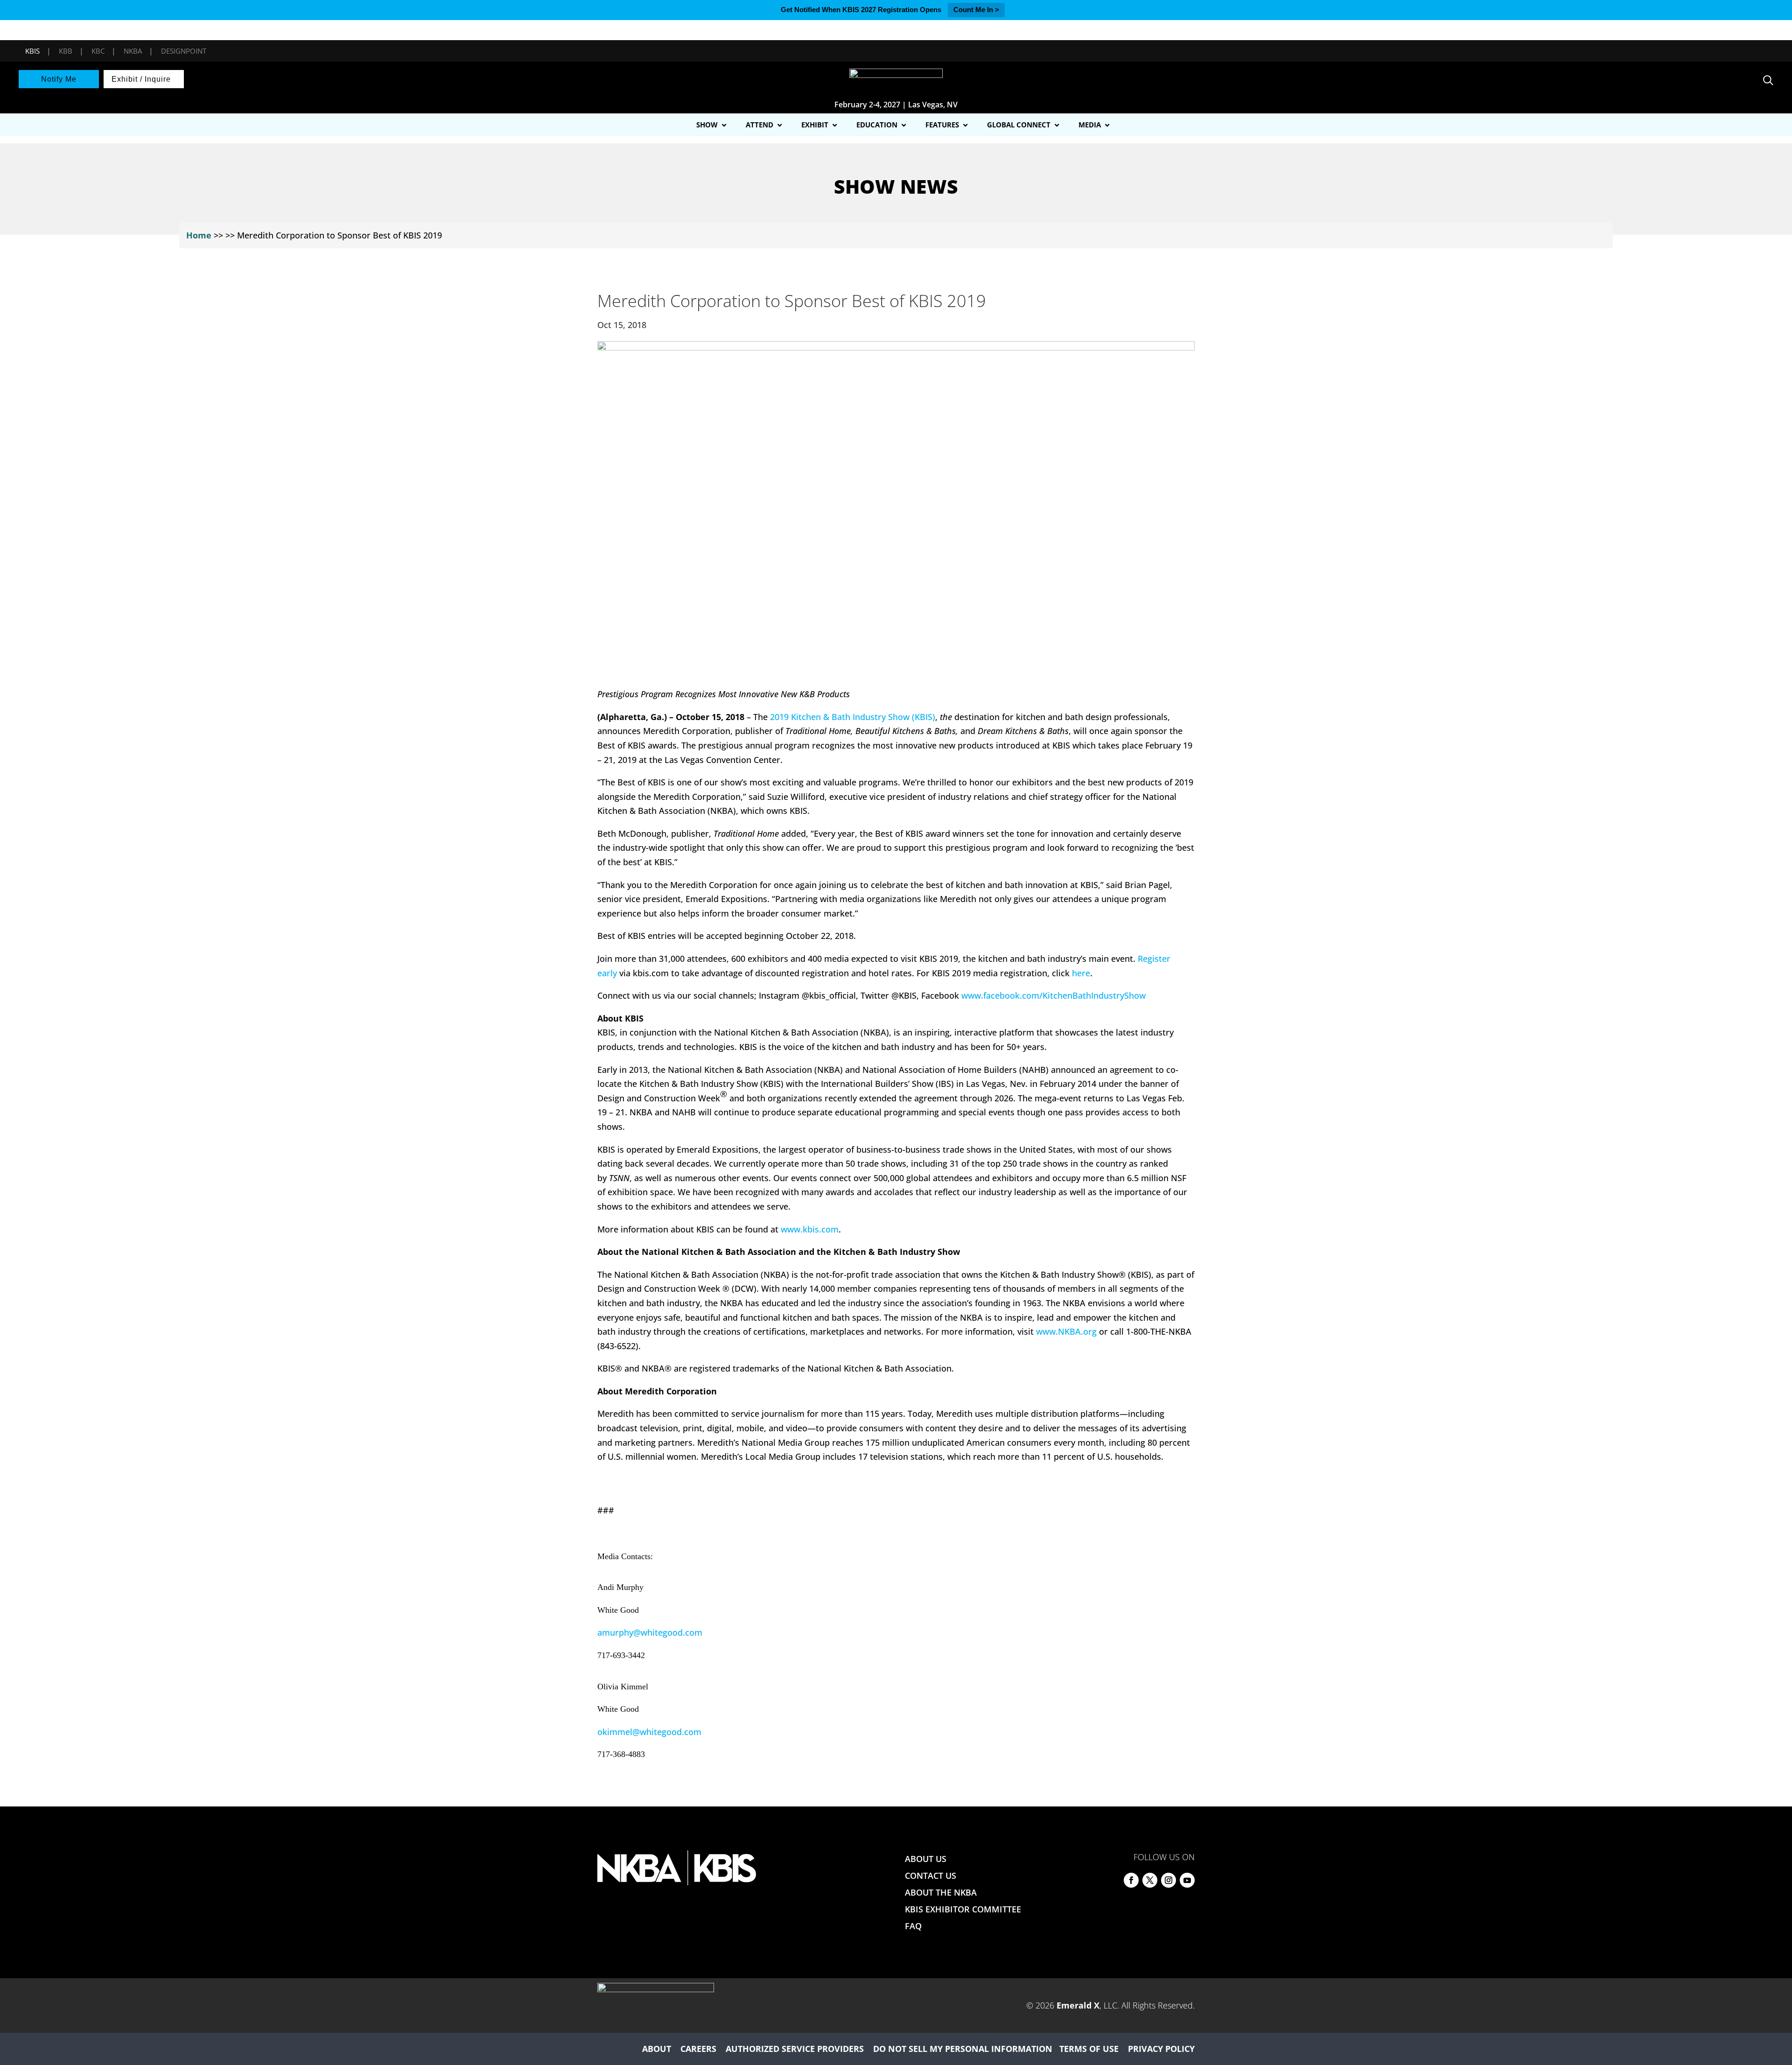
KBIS (32, 51)
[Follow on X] (1150, 1880)
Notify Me (59, 79)
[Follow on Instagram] (1169, 1880)
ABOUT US (926, 1859)
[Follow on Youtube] (1187, 1880)
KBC (98, 51)
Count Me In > (976, 10)
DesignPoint (184, 51)
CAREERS (698, 2049)
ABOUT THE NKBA (941, 1892)
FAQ (913, 1926)
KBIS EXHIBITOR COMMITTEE (963, 1909)
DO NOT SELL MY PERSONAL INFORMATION (963, 2049)
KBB (66, 51)
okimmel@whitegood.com (649, 1732)
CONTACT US (931, 1876)
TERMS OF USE (1089, 2049)
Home (199, 235)
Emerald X (1078, 2005)
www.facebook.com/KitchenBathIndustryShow (1053, 995)
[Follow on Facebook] (1131, 1880)
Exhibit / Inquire (141, 79)
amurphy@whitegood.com (650, 1632)
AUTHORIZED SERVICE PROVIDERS (795, 2049)
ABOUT (657, 2049)
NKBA (133, 51)
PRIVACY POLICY (1161, 2049)
